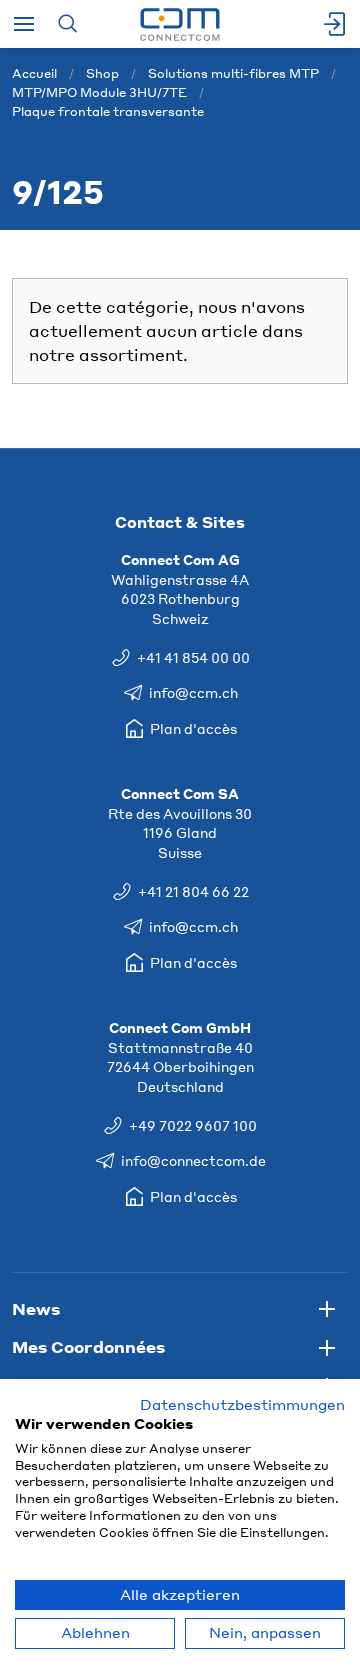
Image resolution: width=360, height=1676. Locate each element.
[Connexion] (336, 24)
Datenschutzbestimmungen (242, 1404)
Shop (102, 73)
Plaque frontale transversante (108, 111)
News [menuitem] (36, 1308)
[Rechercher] (67, 24)
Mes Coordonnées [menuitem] (88, 1346)
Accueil (34, 73)
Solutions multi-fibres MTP (233, 73)
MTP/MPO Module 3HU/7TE (99, 92)
